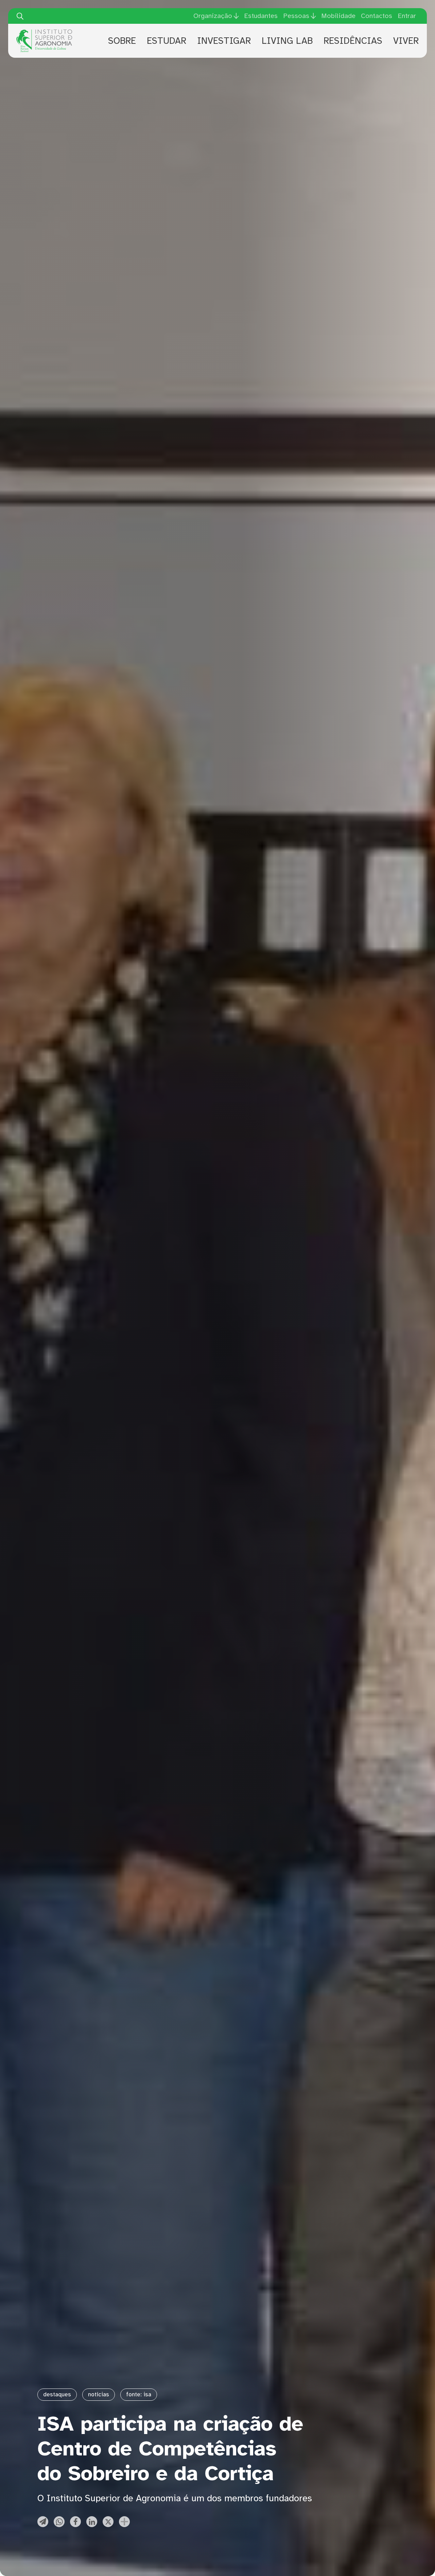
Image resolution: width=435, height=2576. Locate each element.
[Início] (44, 32)
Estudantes (261, 16)
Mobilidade (338, 16)
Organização (213, 16)
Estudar (167, 41)
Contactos (377, 16)
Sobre (122, 41)
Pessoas (296, 16)
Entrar (407, 16)
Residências (353, 41)
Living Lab (287, 41)
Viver (406, 41)
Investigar (224, 41)
